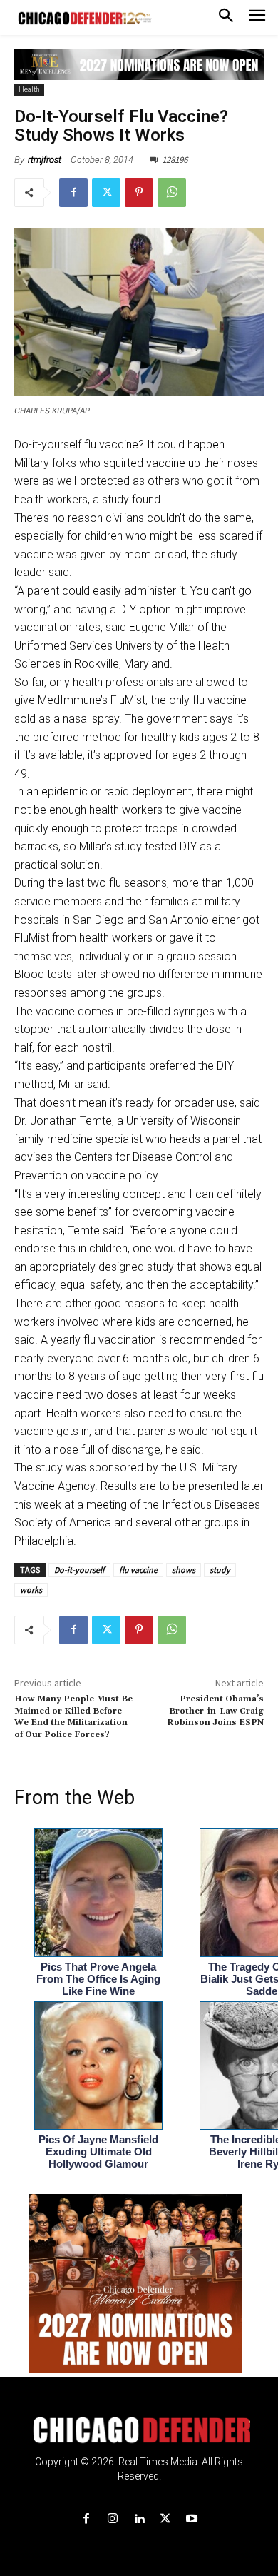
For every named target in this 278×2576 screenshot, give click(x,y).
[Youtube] (192, 2519)
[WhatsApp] (172, 193)
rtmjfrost (45, 160)
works (31, 1590)
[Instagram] (112, 2519)
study (220, 1570)
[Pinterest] (139, 193)
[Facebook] (73, 193)
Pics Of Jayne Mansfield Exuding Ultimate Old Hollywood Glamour (98, 2152)
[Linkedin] (139, 2519)
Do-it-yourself (79, 1570)
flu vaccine (138, 1570)
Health (29, 90)
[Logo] (139, 2430)
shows (184, 1570)
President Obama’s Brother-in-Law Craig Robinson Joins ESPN (215, 1711)
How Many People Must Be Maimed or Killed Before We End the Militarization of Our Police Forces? (73, 1716)
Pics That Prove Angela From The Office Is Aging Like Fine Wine (98, 1979)
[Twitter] (106, 193)
